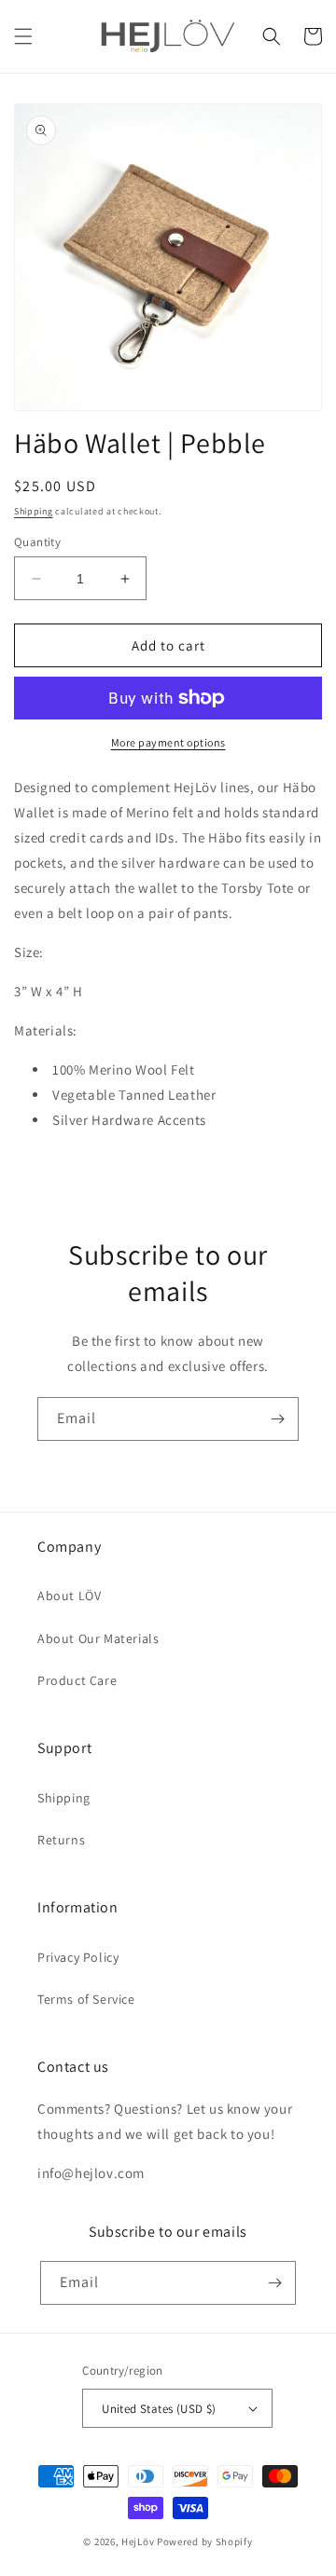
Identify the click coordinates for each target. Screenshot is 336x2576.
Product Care (77, 1680)
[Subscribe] (277, 1419)
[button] (23, 36)
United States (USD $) (159, 2409)
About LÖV (69, 1596)
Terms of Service (86, 1999)
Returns (61, 1840)
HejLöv (138, 2542)
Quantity (37, 542)
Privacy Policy (78, 1957)
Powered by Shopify (205, 2542)
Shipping (34, 511)
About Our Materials (98, 1638)
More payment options (168, 742)
